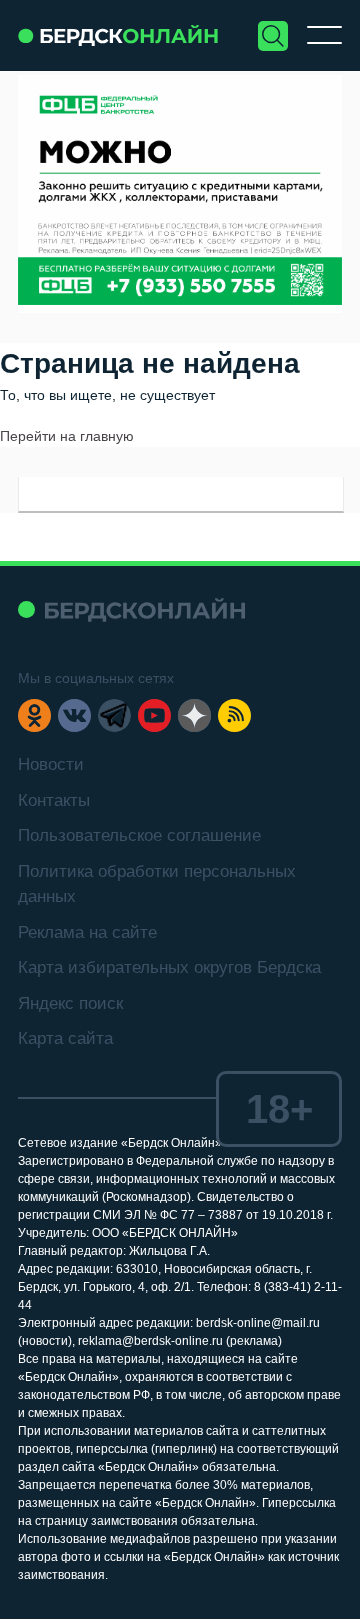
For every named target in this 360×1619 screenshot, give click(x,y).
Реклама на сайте (87, 932)
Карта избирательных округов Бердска (169, 967)
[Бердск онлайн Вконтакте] (74, 715)
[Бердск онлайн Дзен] (194, 715)
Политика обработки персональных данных (157, 884)
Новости (51, 764)
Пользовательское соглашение (139, 835)
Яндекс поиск (70, 1003)
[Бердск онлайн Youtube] (154, 715)
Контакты (54, 800)
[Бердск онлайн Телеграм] (114, 715)
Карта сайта (65, 1038)
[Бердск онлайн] (118, 35)
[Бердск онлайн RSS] (234, 715)
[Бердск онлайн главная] (131, 609)
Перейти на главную (67, 436)
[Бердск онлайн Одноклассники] (34, 715)
